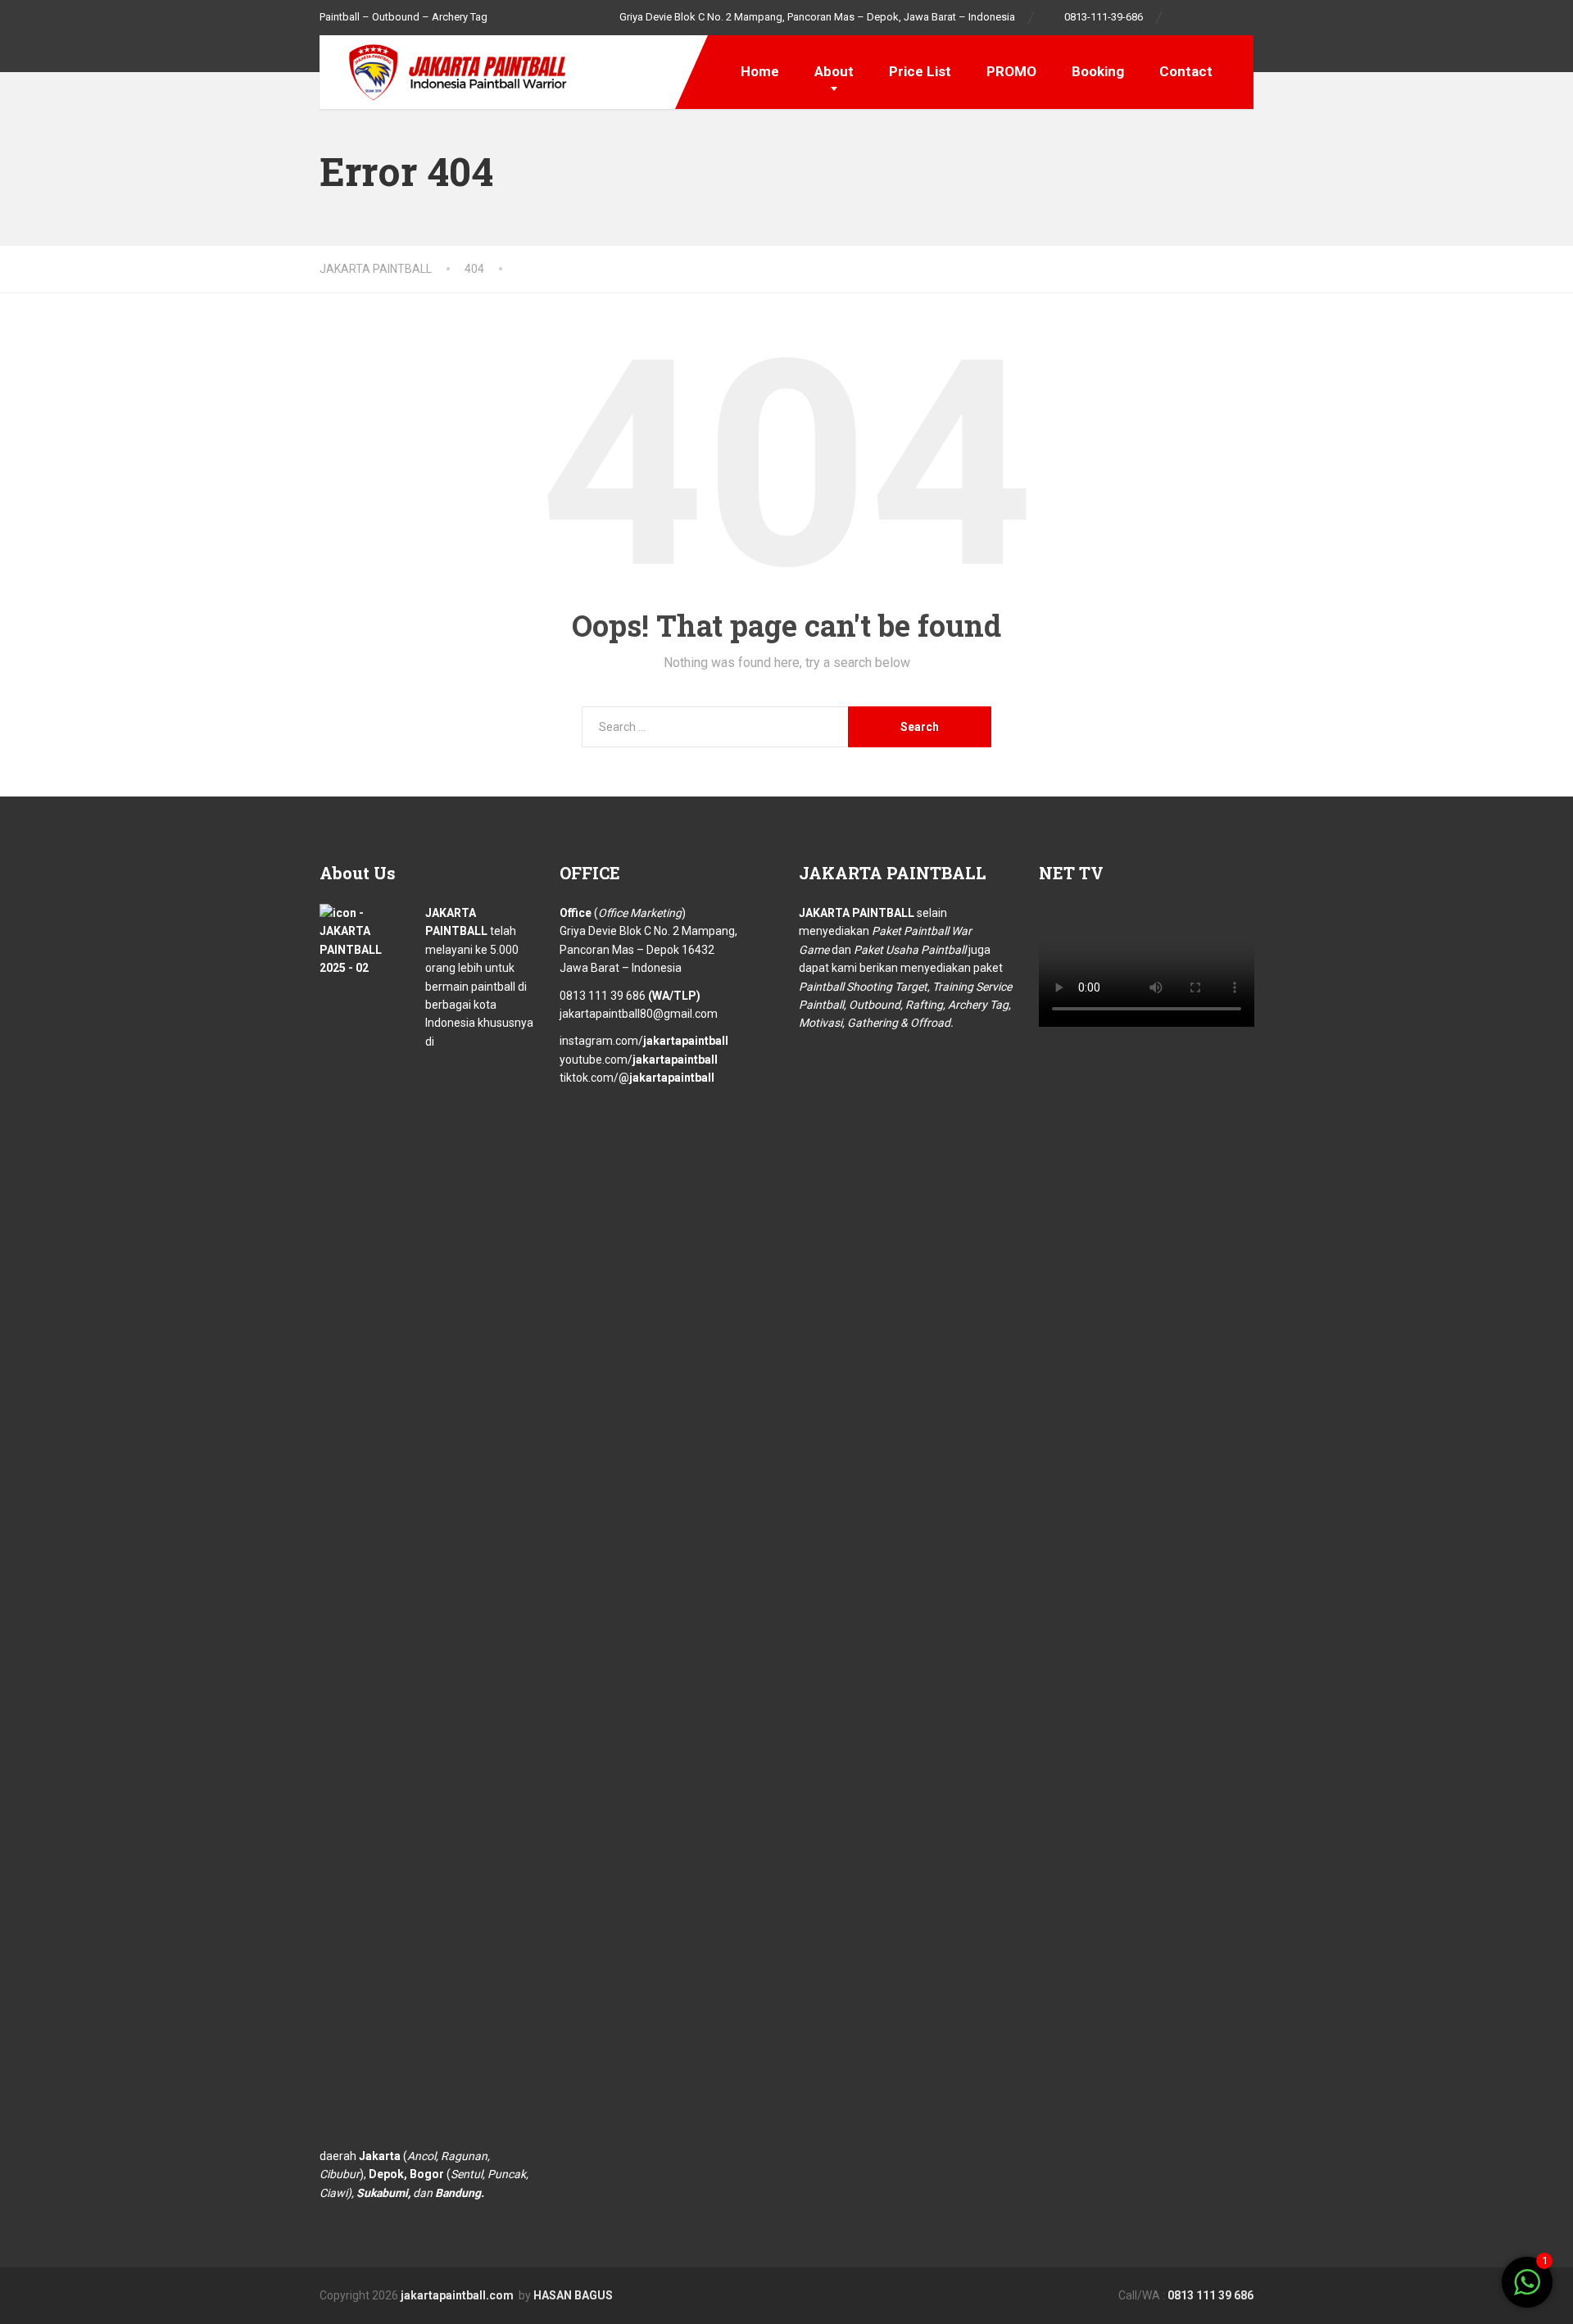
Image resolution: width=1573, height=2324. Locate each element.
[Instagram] (1210, 17)
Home (760, 71)
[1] (1527, 2291)
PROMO (1011, 71)
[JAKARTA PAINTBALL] (447, 70)
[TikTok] (1228, 17)
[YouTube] (1246, 17)
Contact (1186, 71)
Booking (1098, 71)
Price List (920, 71)
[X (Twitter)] (768, 2294)
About (834, 71)
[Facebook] (1183, 17)
